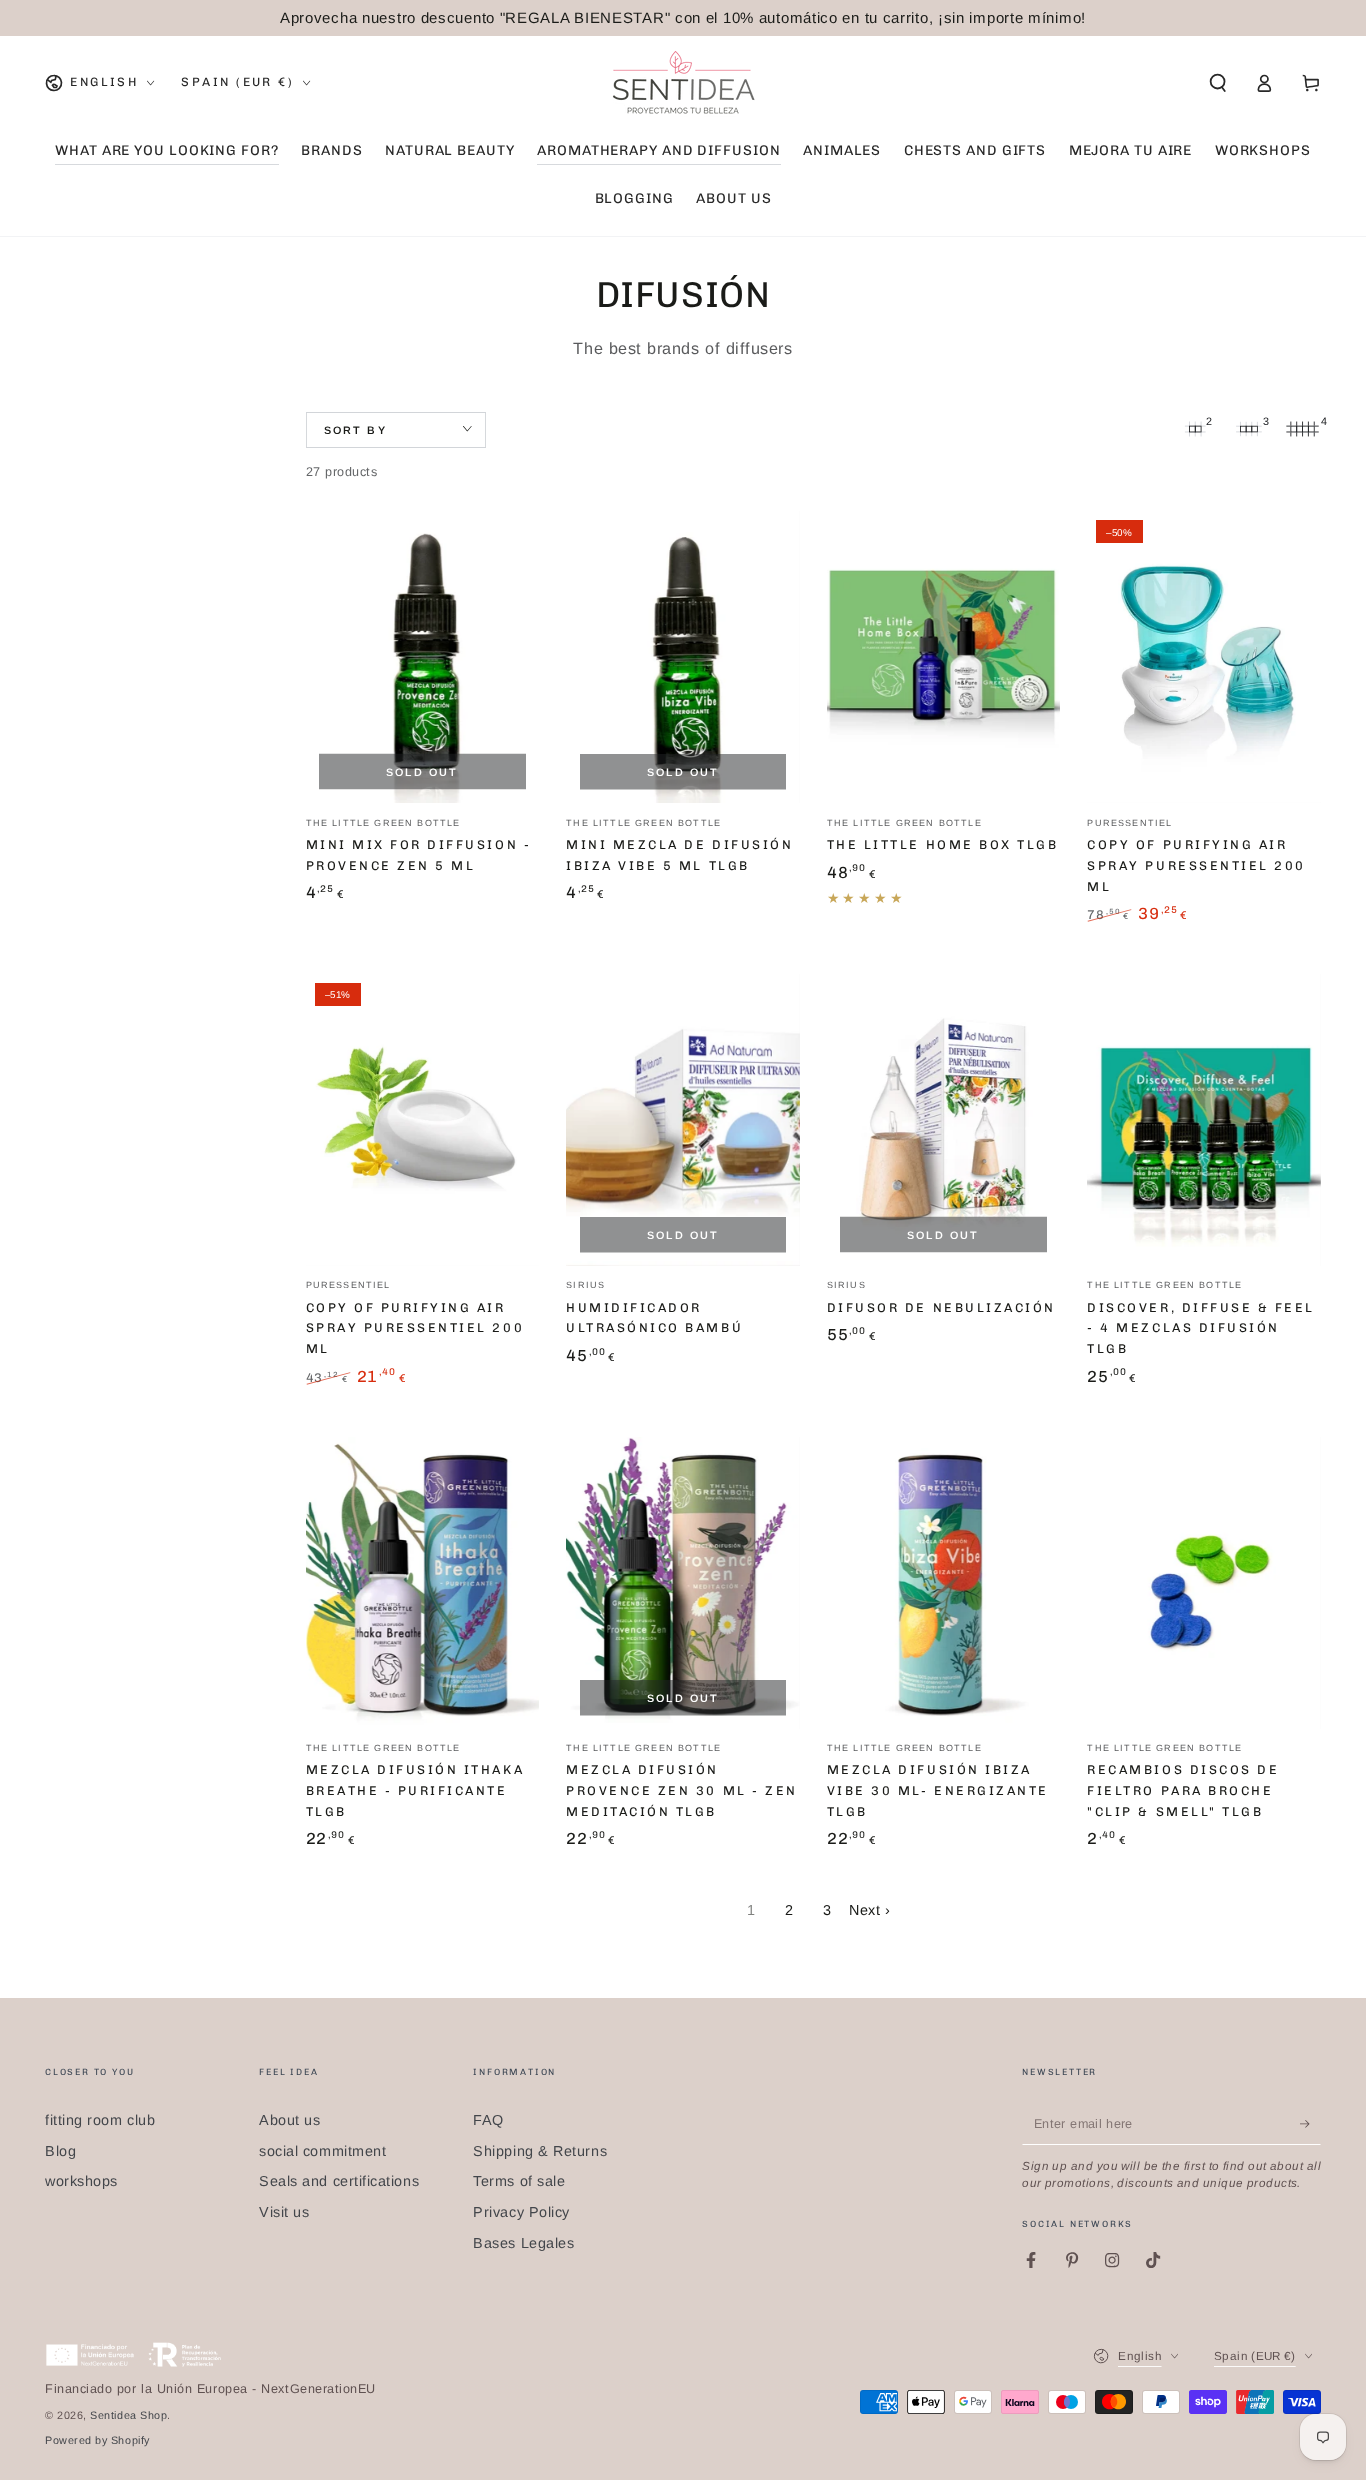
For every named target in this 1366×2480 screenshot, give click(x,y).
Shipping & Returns (540, 2151)
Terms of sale (519, 2181)
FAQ (488, 2120)
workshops (81, 2181)
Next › (869, 1910)
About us (289, 2120)
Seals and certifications (339, 2181)
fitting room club (100, 2120)
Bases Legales (523, 2243)
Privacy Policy (521, 2212)
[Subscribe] (1310, 2124)
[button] (1217, 83)
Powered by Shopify (97, 2440)
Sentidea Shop (128, 2415)
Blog (60, 2151)
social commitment (322, 2151)
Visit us (284, 2212)
